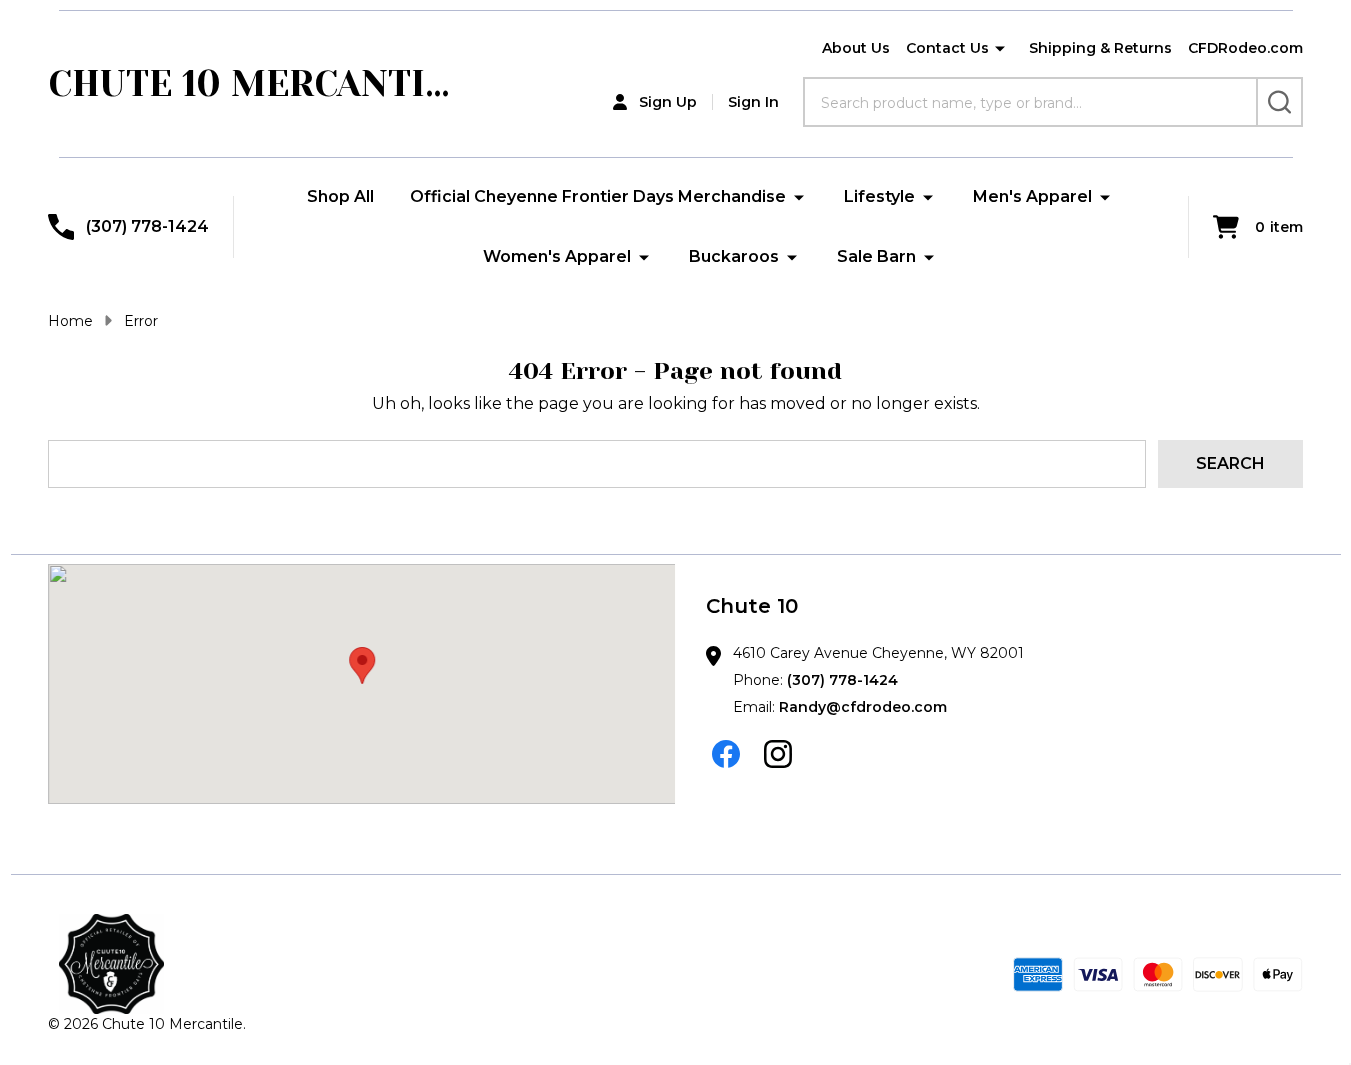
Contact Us (947, 48)
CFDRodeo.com (1245, 48)
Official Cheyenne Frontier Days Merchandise (598, 196)
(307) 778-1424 (842, 680)
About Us (856, 48)
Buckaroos (734, 256)
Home (70, 321)
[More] (1000, 49)
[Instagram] (778, 754)
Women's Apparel (557, 256)
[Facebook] (726, 754)
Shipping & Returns (1100, 48)
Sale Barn (876, 256)
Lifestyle (879, 196)
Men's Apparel (1032, 196)
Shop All (340, 196)
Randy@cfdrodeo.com (863, 707)
